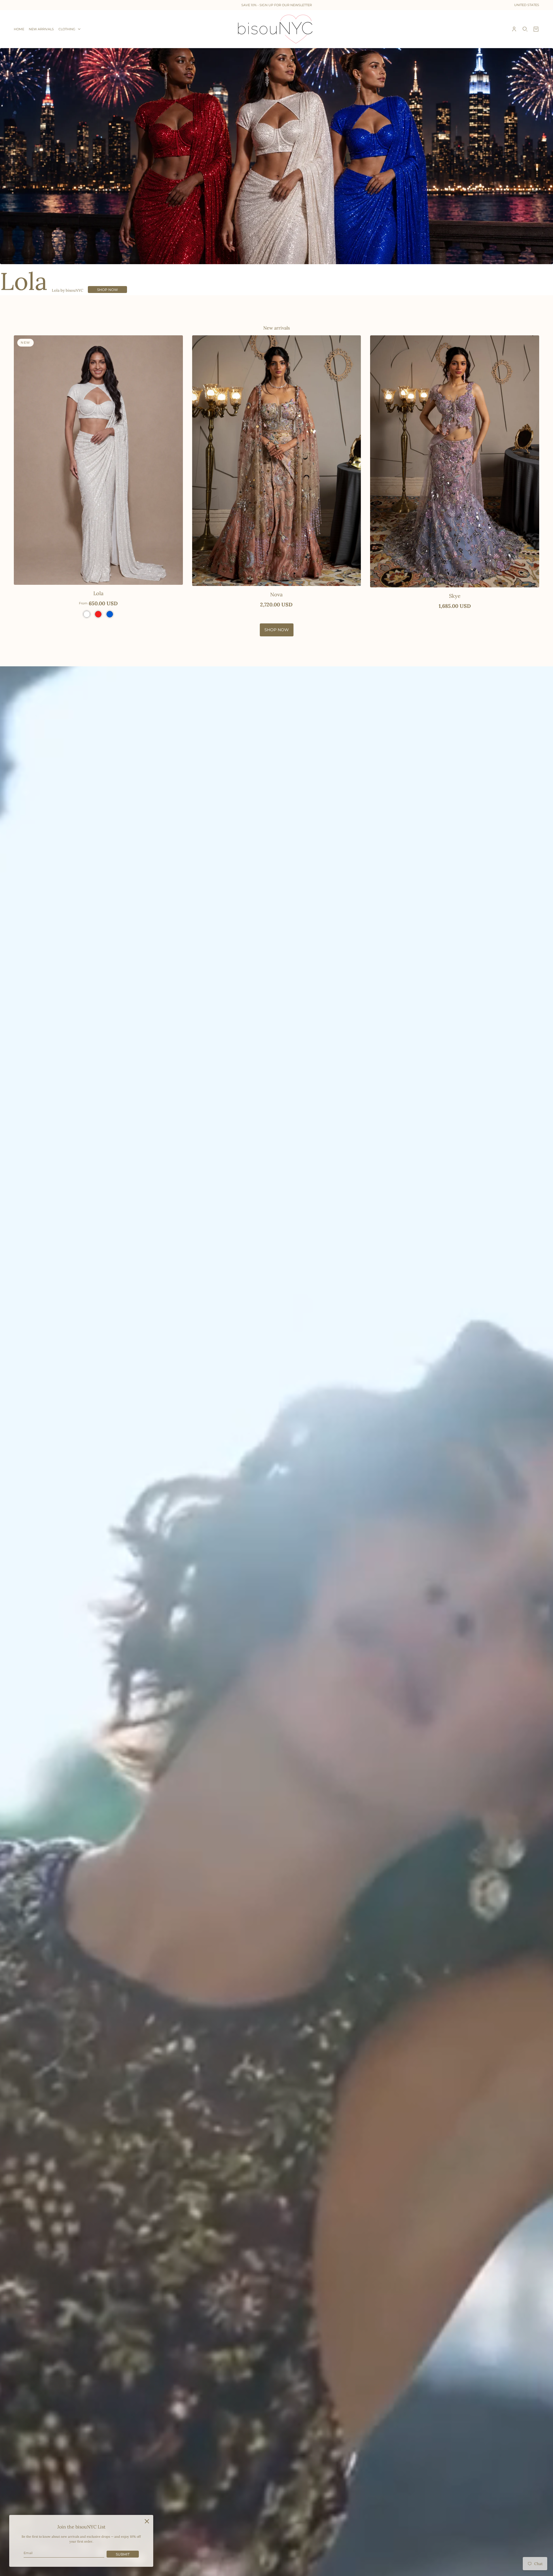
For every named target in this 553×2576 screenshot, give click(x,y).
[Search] (525, 29)
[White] (87, 614)
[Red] (98, 614)
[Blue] (110, 614)
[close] (147, 2521)
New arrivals (276, 328)
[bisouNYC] (277, 29)
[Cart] (536, 29)
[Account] (514, 29)
